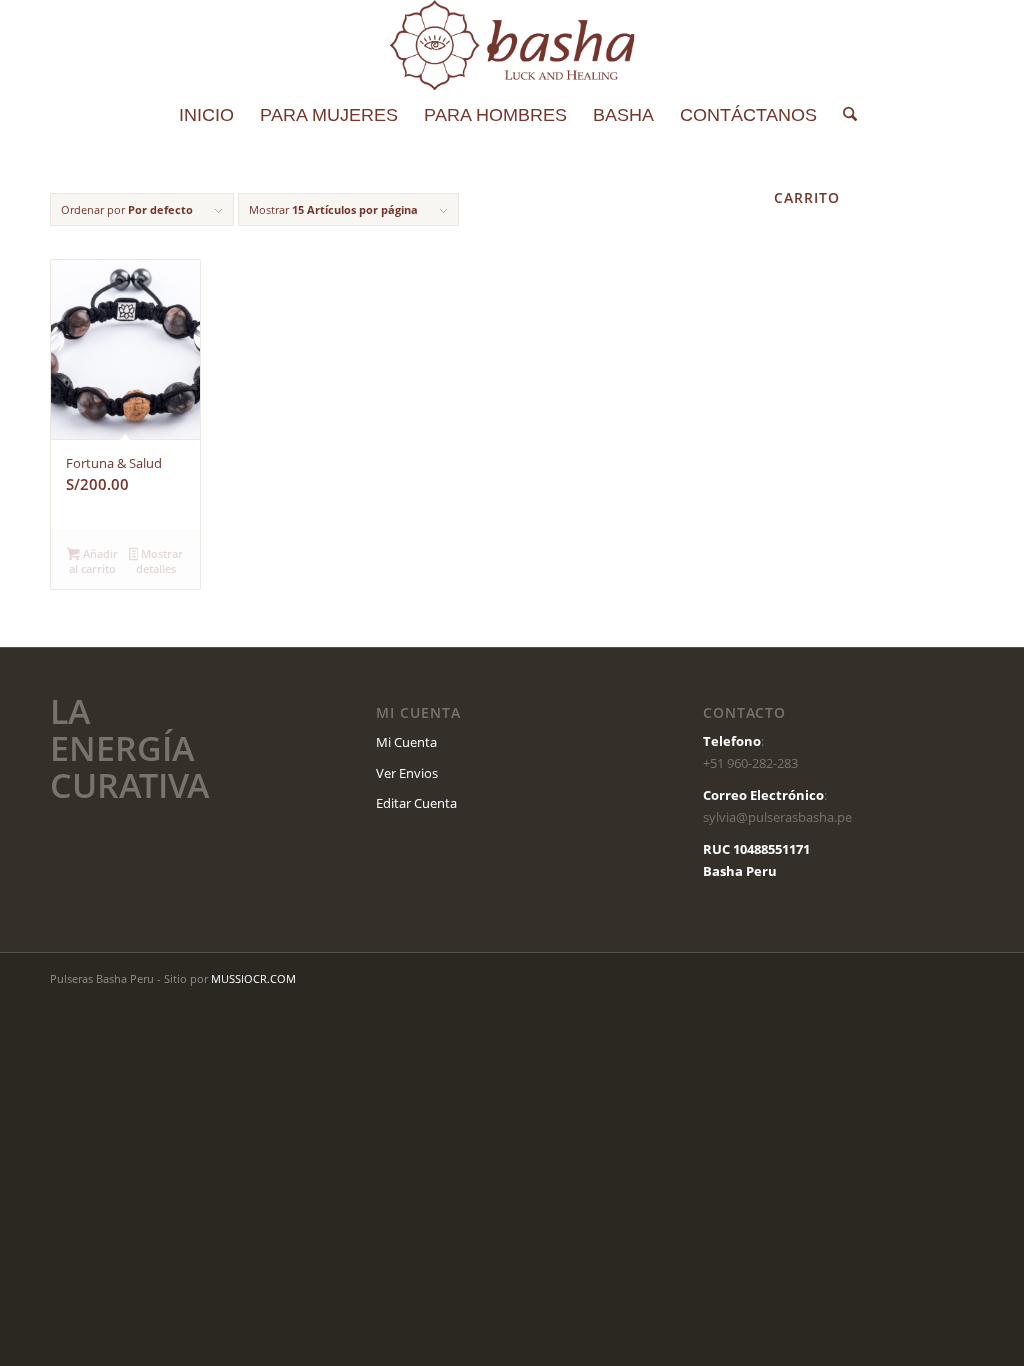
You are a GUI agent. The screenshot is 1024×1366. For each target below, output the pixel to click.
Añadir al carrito (93, 561)
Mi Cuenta (406, 742)
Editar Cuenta (416, 803)
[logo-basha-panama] (511, 45)
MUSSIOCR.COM (253, 978)
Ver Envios (407, 773)
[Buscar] (843, 115)
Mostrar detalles (159, 561)
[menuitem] (206, 115)
